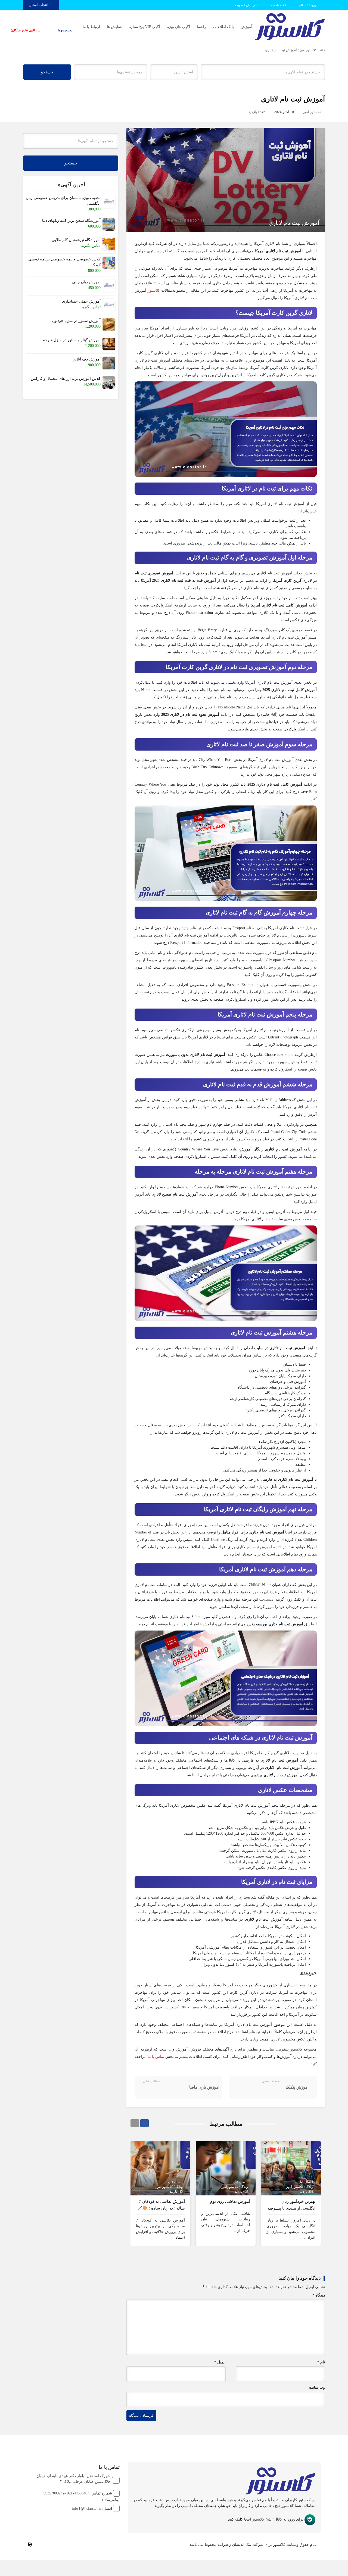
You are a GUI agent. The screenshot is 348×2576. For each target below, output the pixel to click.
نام (321, 2362)
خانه (322, 50)
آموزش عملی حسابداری (81, 301)
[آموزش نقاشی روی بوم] (226, 2168)
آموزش (246, 27)
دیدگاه (319, 2295)
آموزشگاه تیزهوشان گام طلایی (76, 240)
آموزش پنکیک (297, 2087)
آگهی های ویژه (178, 27)
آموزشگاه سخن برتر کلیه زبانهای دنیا (71, 221)
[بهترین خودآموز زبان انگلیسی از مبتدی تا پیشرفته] (291, 2168)
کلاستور (154, 290)
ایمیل (220, 2362)
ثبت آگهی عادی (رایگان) (42, 30)
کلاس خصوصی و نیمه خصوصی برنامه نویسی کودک (64, 262)
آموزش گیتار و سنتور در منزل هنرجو (72, 340)
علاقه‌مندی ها (278, 5)
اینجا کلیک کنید (240, 2519)
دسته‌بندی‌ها (71, 30)
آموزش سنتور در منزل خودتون (76, 321)
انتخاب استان (39, 5)
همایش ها (114, 27)
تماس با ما (156, 2057)
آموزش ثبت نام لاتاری (293, 99)
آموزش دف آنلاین (87, 359)
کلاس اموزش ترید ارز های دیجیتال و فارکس (66, 379)
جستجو (47, 72)
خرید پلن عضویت (246, 5)
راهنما (201, 27)
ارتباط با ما (91, 27)
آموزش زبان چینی (86, 282)
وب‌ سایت (317, 2387)
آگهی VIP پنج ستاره (145, 27)
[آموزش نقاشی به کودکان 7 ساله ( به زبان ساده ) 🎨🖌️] (160, 2168)
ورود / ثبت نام (308, 5)
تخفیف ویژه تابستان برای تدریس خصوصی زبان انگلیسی (63, 201)
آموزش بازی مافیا (204, 2087)
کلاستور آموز (308, 50)
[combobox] (174, 72)
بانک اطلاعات (223, 27)
